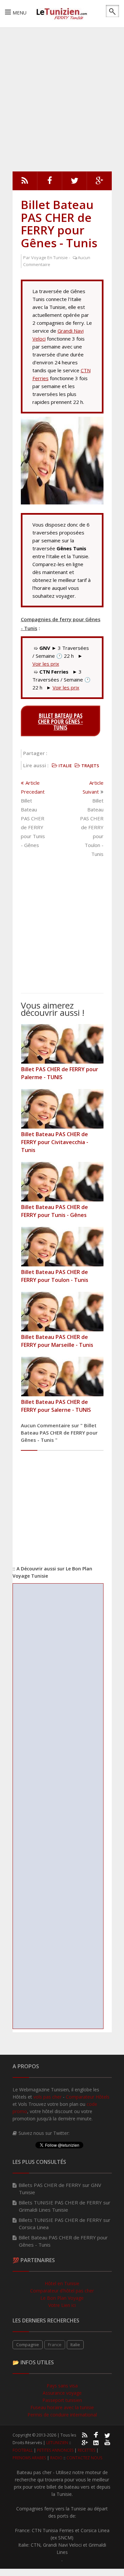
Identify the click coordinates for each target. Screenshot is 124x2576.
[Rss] (25, 182)
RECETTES (86, 2450)
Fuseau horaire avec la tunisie (62, 2407)
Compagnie (28, 2345)
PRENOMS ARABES (29, 2458)
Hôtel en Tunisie (62, 2283)
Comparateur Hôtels (88, 2097)
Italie (75, 2345)
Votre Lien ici (62, 2305)
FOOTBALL (23, 2450)
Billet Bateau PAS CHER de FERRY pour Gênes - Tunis (59, 224)
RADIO (56, 2458)
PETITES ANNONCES (55, 2450)
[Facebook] (50, 182)
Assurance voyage (62, 2393)
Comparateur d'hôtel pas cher (62, 2291)
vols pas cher (47, 2097)
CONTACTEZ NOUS (84, 2458)
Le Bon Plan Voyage (62, 2298)
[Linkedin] (96, 2442)
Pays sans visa (62, 2386)
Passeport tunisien (62, 2400)
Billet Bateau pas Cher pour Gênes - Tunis (61, 721)
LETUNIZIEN (57, 2443)
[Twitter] (75, 182)
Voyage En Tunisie (49, 258)
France (55, 2345)
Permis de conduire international (62, 2415)
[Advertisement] (62, 98)
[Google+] (84, 2442)
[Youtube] (107, 2442)
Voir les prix (46, 664)
